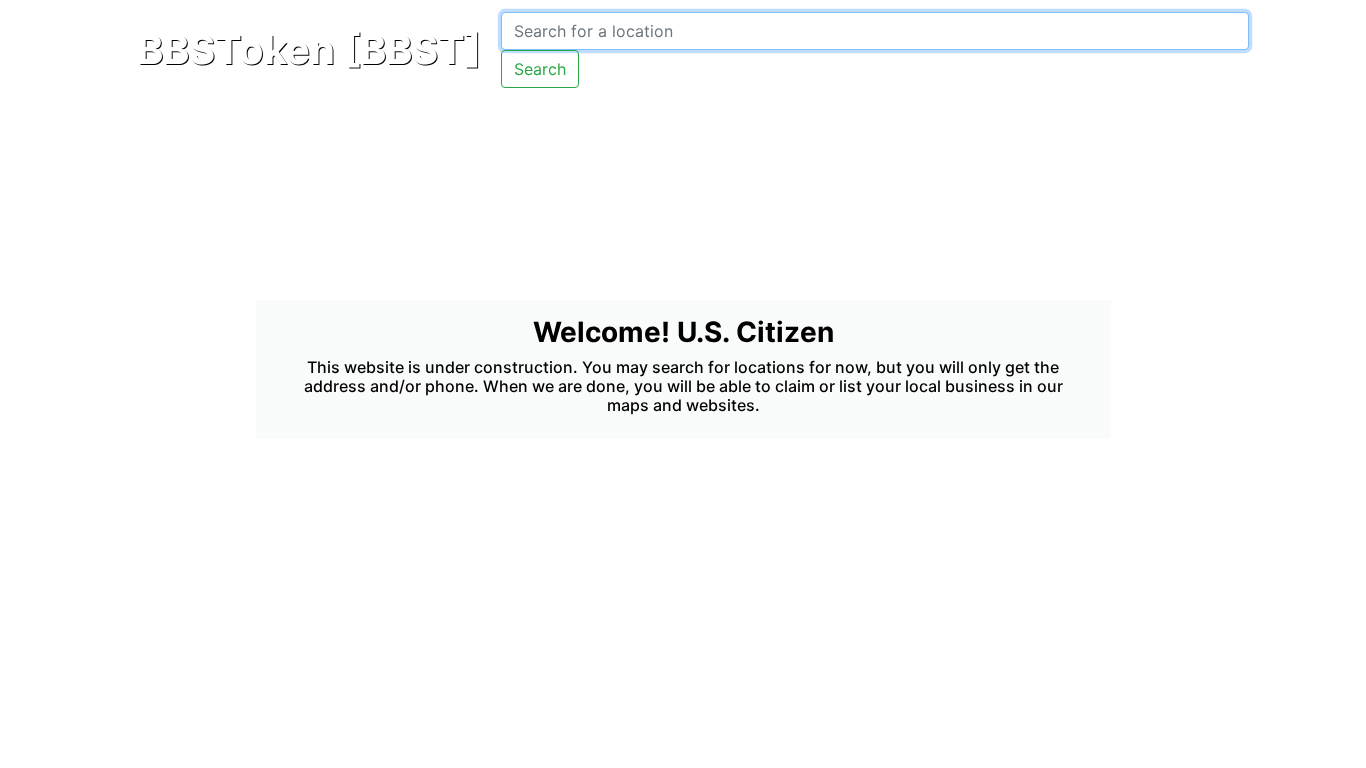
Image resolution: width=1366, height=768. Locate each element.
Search (540, 69)
